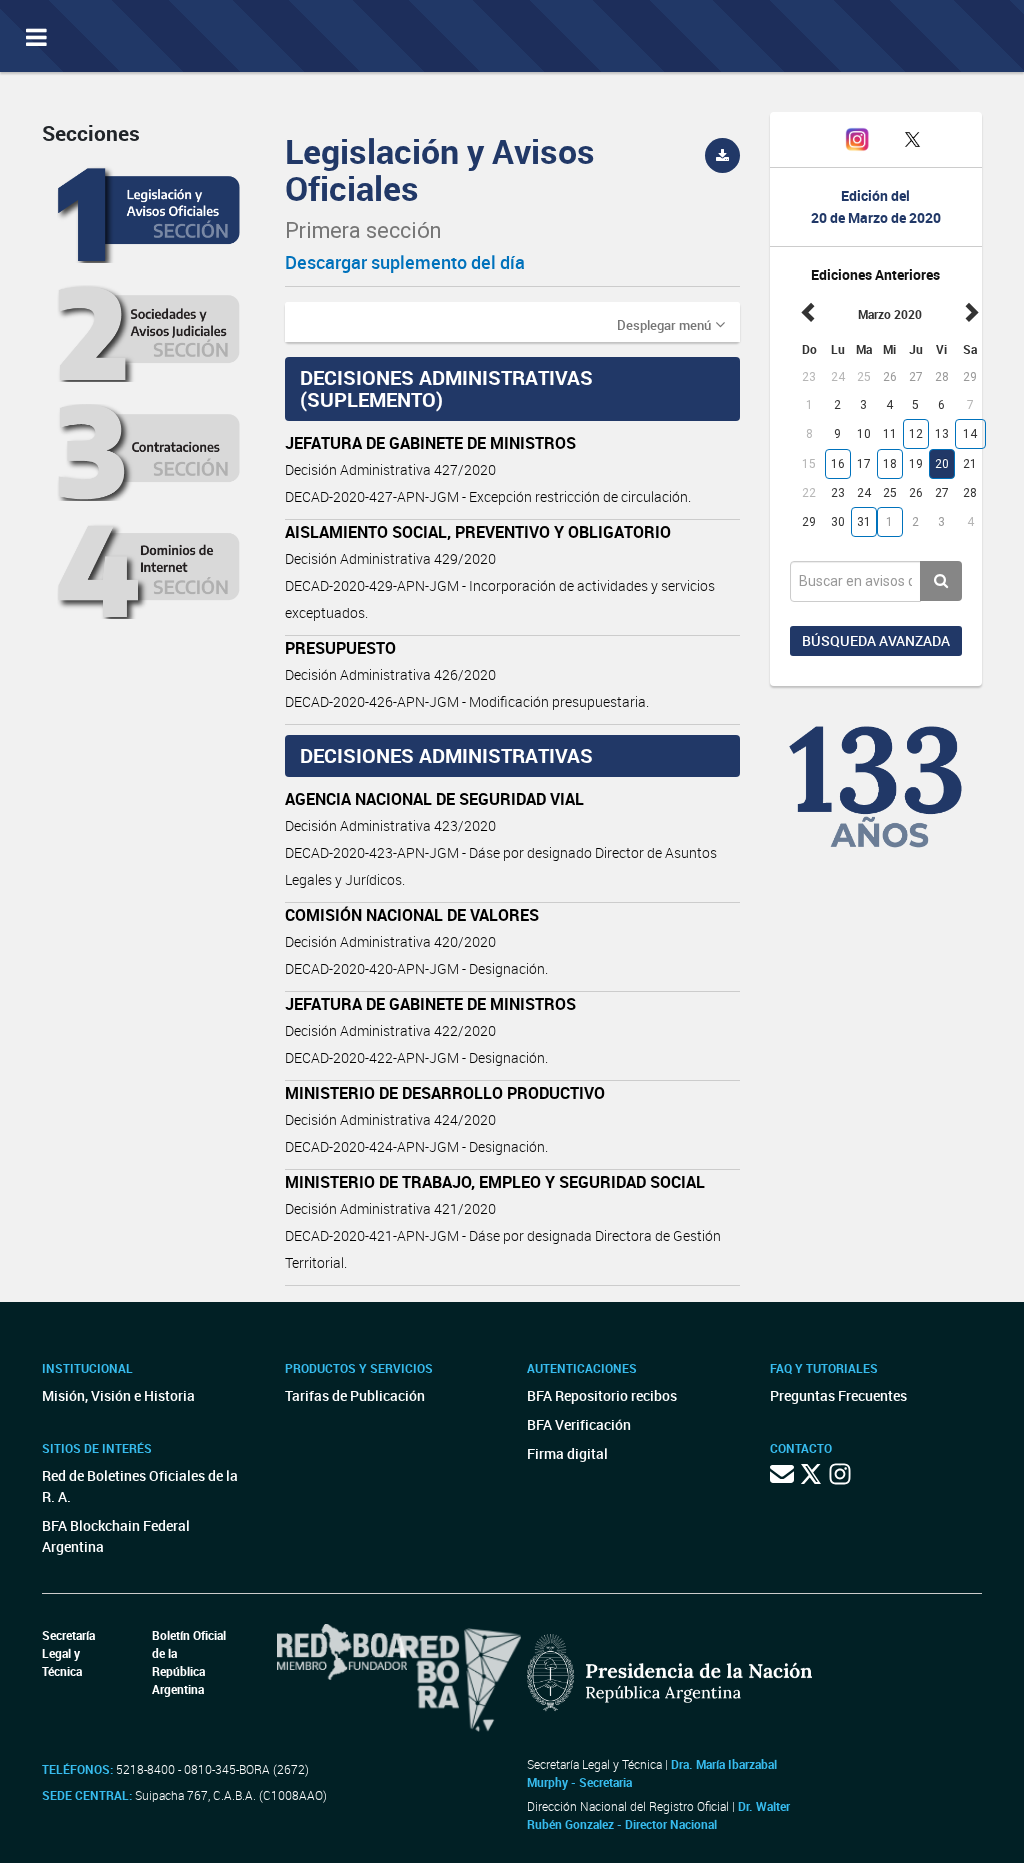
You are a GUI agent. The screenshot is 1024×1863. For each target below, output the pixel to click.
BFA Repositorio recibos (602, 1395)
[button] (671, 324)
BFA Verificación (579, 1424)
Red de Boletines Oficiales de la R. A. (140, 1486)
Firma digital (567, 1453)
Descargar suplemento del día (405, 262)
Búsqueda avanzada (876, 640)
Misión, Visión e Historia (118, 1395)
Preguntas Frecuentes (838, 1395)
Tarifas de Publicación (355, 1395)
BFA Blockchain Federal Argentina (116, 1536)
